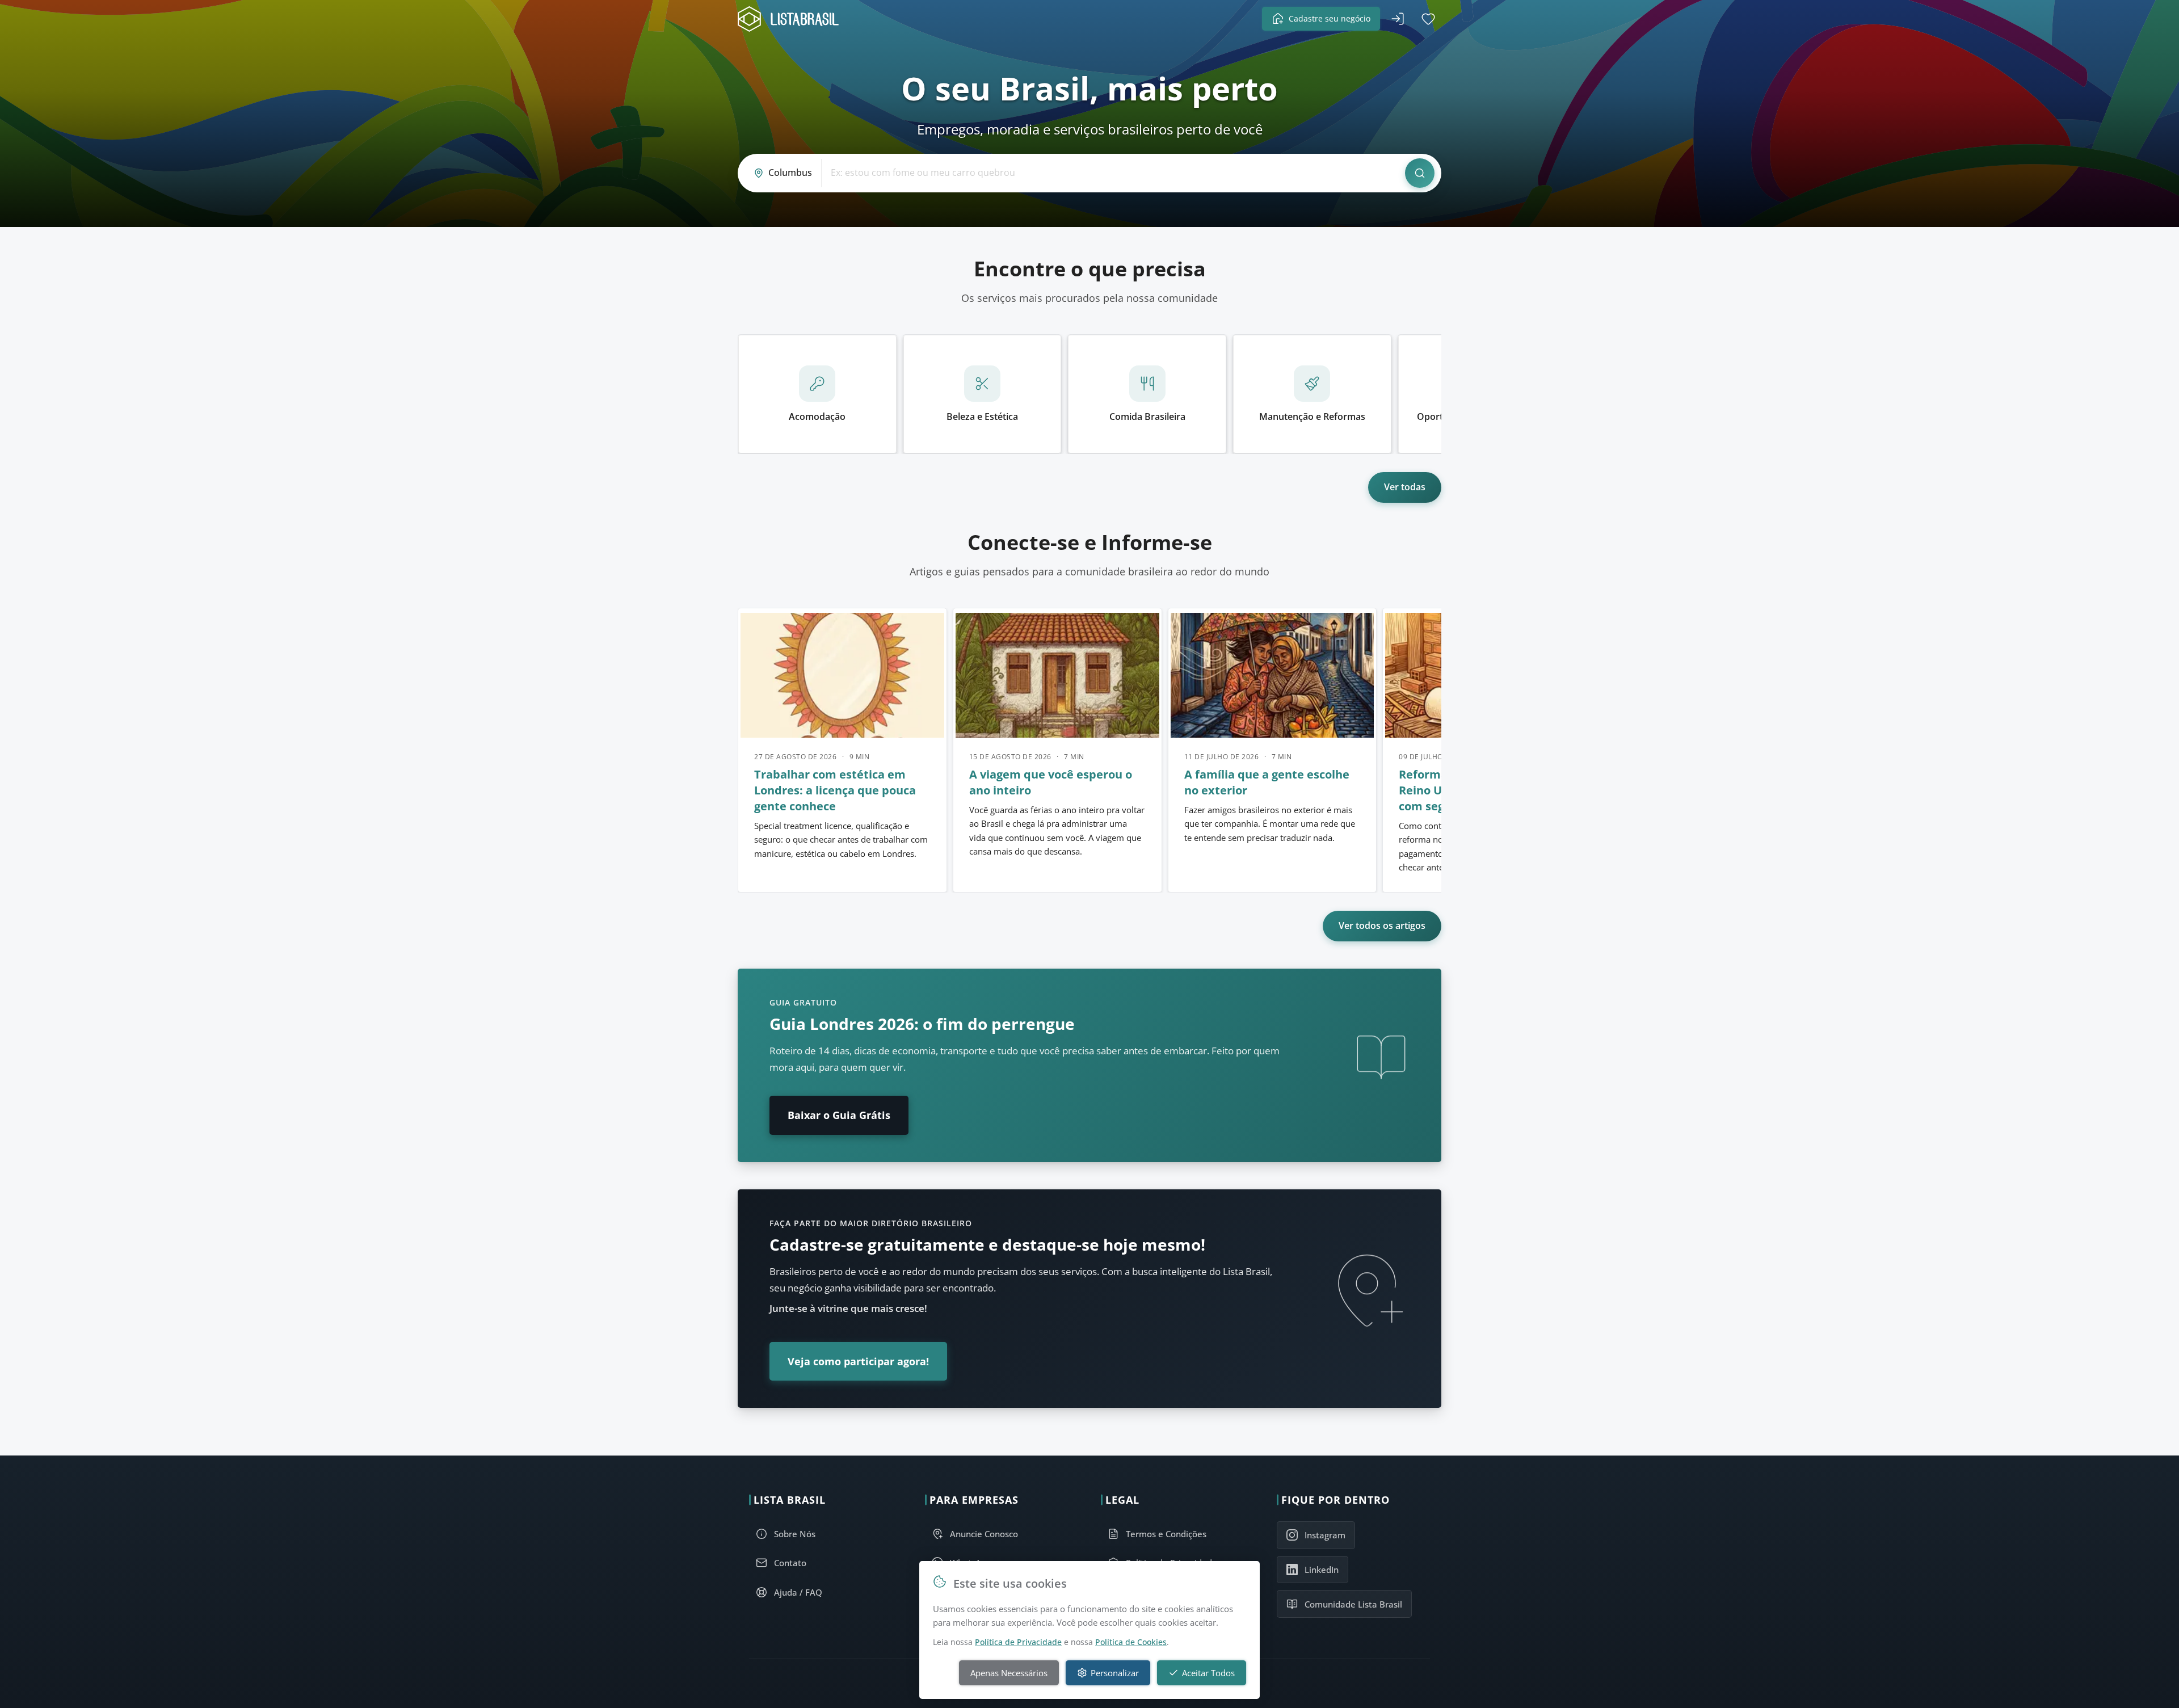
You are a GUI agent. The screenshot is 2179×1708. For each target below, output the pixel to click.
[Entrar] (1398, 19)
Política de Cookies (1131, 1642)
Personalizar (1115, 1673)
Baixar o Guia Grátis (839, 1115)
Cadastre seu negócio (1330, 18)
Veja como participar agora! (858, 1361)
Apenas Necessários (1009, 1673)
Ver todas (1405, 487)
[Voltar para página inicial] (792, 19)
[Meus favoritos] (1428, 19)
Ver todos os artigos (1382, 925)
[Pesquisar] (1420, 173)
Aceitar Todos (1208, 1673)
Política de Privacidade (1018, 1642)
